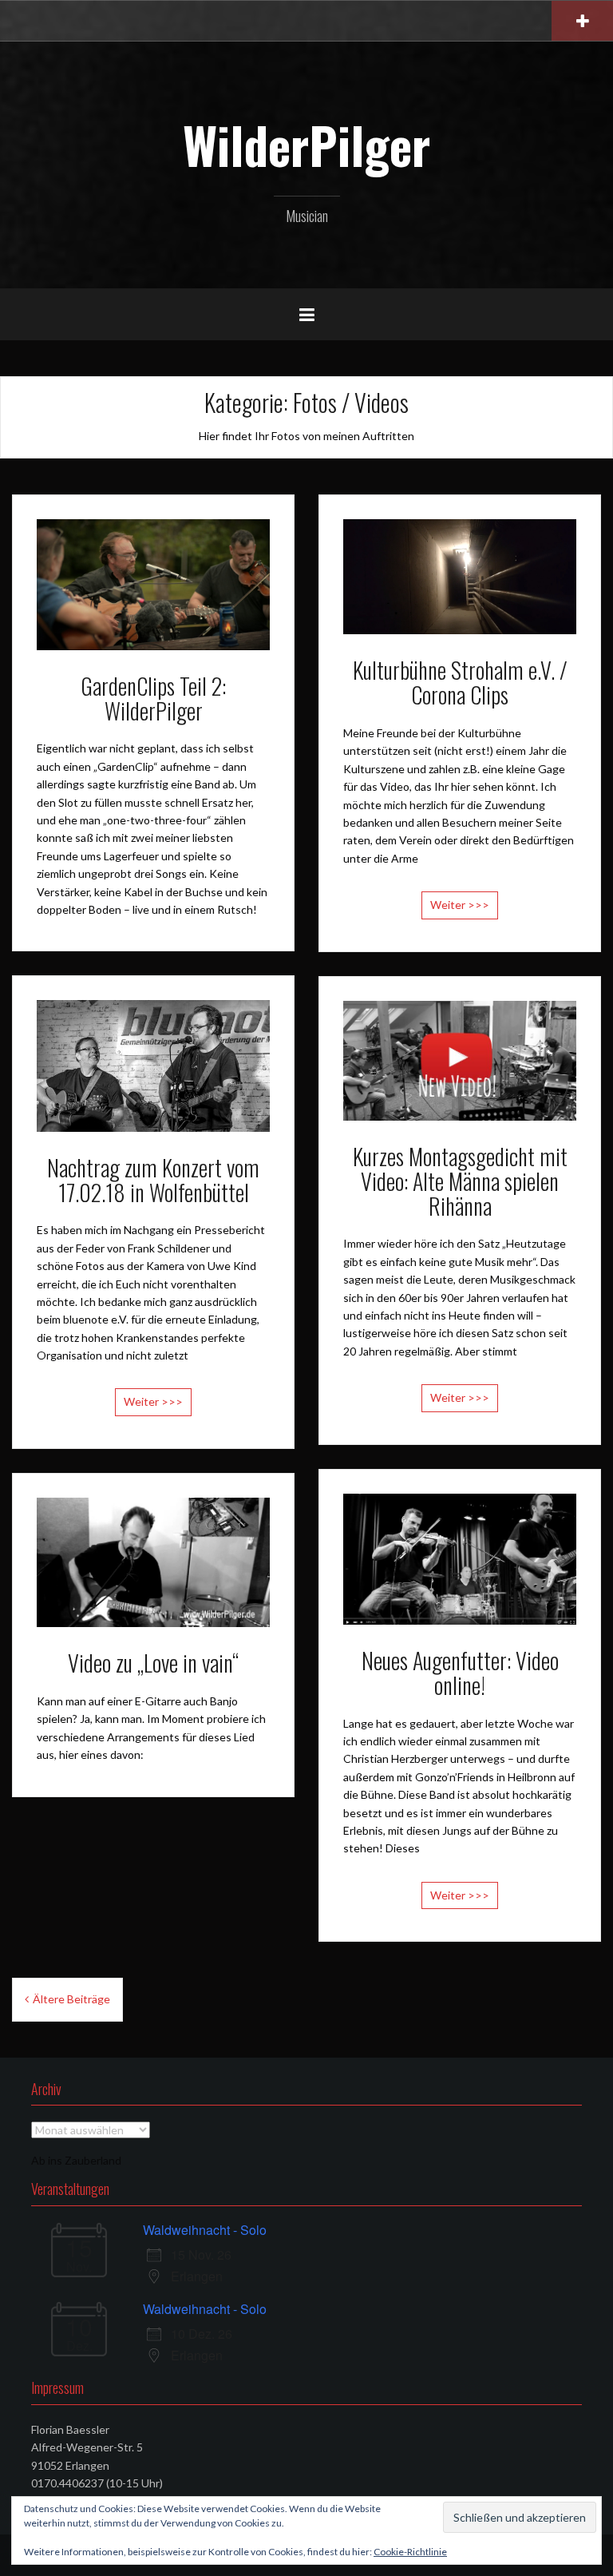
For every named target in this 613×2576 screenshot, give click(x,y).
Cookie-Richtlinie (410, 2552)
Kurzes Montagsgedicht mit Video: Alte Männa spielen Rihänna (460, 1181)
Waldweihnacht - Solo (205, 2230)
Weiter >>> (460, 905)
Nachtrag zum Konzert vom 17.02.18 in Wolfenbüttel (153, 1180)
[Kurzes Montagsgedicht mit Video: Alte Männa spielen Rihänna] (460, 1059)
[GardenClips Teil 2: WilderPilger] (153, 583)
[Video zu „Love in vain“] (153, 1561)
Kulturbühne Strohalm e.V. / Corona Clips (460, 682)
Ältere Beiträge (71, 1999)
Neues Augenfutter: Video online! (460, 1673)
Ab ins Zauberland (76, 2160)
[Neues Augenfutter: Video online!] (460, 1557)
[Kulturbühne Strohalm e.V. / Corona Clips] (460, 576)
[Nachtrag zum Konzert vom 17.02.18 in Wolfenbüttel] (153, 1064)
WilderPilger (306, 145)
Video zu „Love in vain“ (153, 1663)
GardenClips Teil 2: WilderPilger (153, 698)
